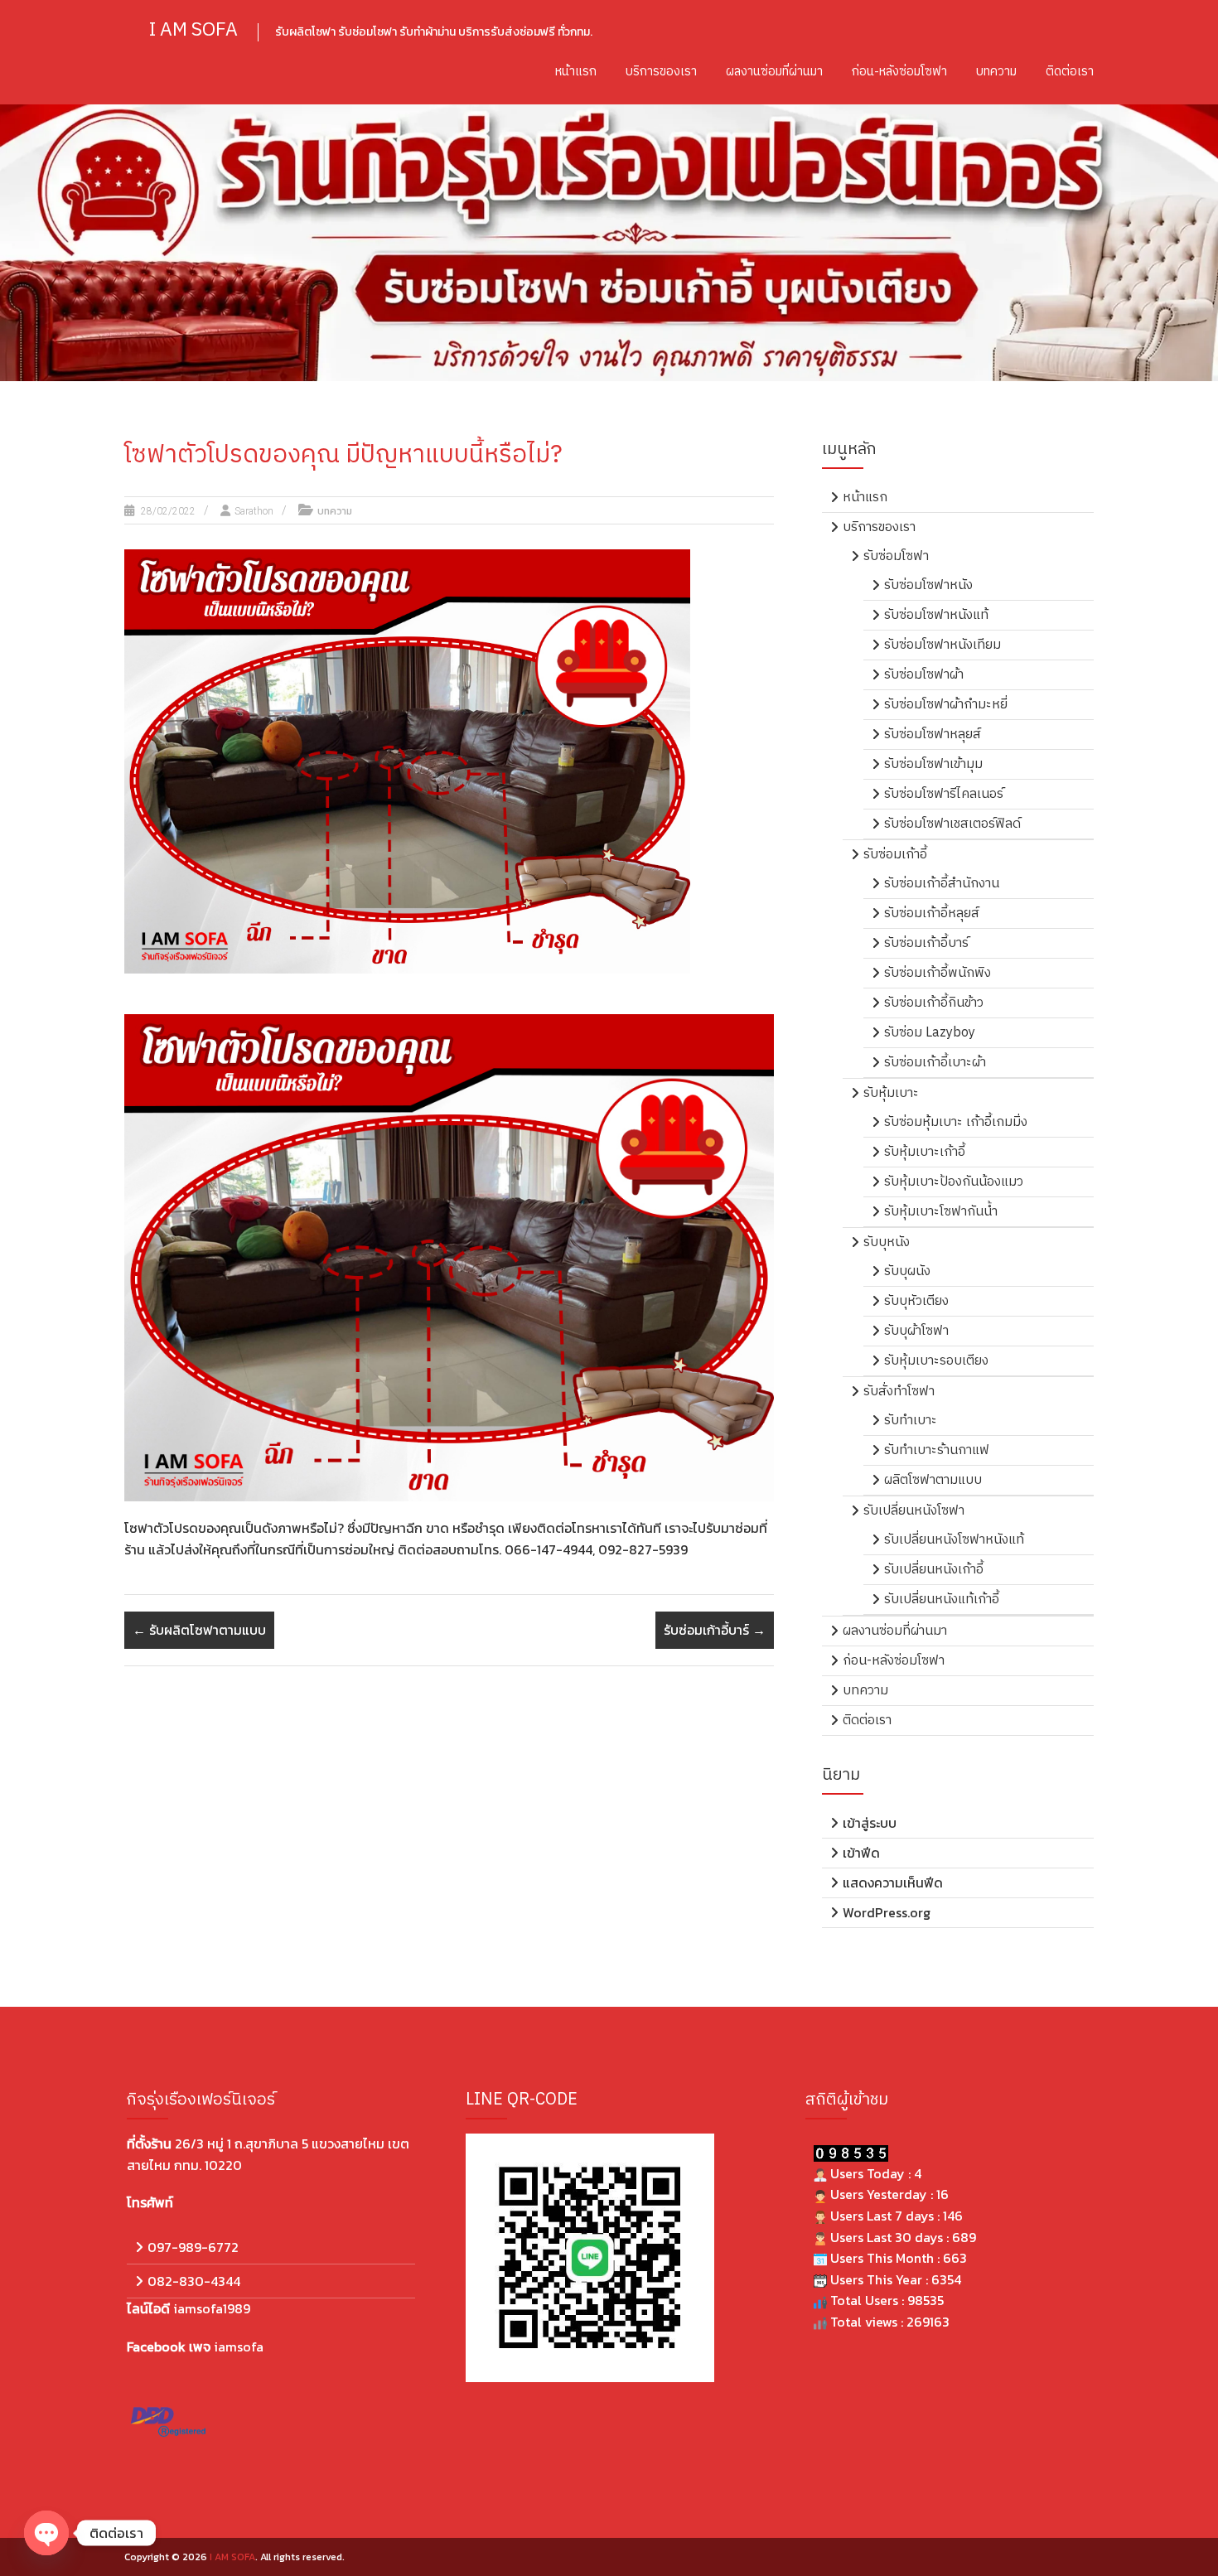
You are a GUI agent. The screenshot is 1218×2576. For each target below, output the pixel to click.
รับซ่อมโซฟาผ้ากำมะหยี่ (946, 705)
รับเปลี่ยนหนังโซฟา (914, 1511)
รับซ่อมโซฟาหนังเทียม (943, 645)
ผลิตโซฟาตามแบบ (933, 1480)
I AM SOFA (193, 30)
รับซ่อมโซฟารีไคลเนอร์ (944, 794)
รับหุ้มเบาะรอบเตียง (936, 1361)
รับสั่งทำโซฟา (899, 1392)
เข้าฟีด (861, 1853)
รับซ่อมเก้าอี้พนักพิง (938, 973)
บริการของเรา (661, 72)
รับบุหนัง (887, 1242)
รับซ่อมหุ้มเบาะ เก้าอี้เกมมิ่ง (956, 1122)
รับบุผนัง (907, 1271)
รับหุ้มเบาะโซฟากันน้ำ (941, 1212)
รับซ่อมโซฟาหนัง (928, 585)
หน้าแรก (576, 72)
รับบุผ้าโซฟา (916, 1331)
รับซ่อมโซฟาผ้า (924, 675)
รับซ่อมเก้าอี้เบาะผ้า (935, 1063)
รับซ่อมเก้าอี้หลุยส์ (932, 913)
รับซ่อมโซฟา (896, 556)
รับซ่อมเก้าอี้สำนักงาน (942, 884)
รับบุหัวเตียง (916, 1301)
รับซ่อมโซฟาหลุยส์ (933, 735)
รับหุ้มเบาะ (891, 1093)
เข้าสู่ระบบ (870, 1823)
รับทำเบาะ (911, 1421)
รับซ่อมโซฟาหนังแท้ (936, 615)
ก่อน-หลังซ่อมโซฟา (899, 72)
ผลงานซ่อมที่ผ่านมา (774, 72)
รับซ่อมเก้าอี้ (895, 855)
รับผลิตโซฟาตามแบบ (199, 1630)
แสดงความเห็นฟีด (893, 1882)
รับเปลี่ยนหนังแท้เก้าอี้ (942, 1600)
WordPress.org (887, 1912)
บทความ (996, 72)
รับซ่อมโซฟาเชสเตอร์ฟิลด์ (952, 824)
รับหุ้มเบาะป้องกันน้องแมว (954, 1182)
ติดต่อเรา (1070, 72)
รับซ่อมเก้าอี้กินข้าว (934, 1003)
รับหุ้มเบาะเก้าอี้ (925, 1152)
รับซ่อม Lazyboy (930, 1033)
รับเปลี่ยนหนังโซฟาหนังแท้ (954, 1540)
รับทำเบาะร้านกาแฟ (937, 1450)
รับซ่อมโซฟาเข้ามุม (933, 764)
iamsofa (239, 2346)
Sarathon (254, 511)
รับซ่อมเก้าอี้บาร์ (715, 1630)
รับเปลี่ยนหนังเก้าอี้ (934, 1570)
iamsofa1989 (212, 2308)
